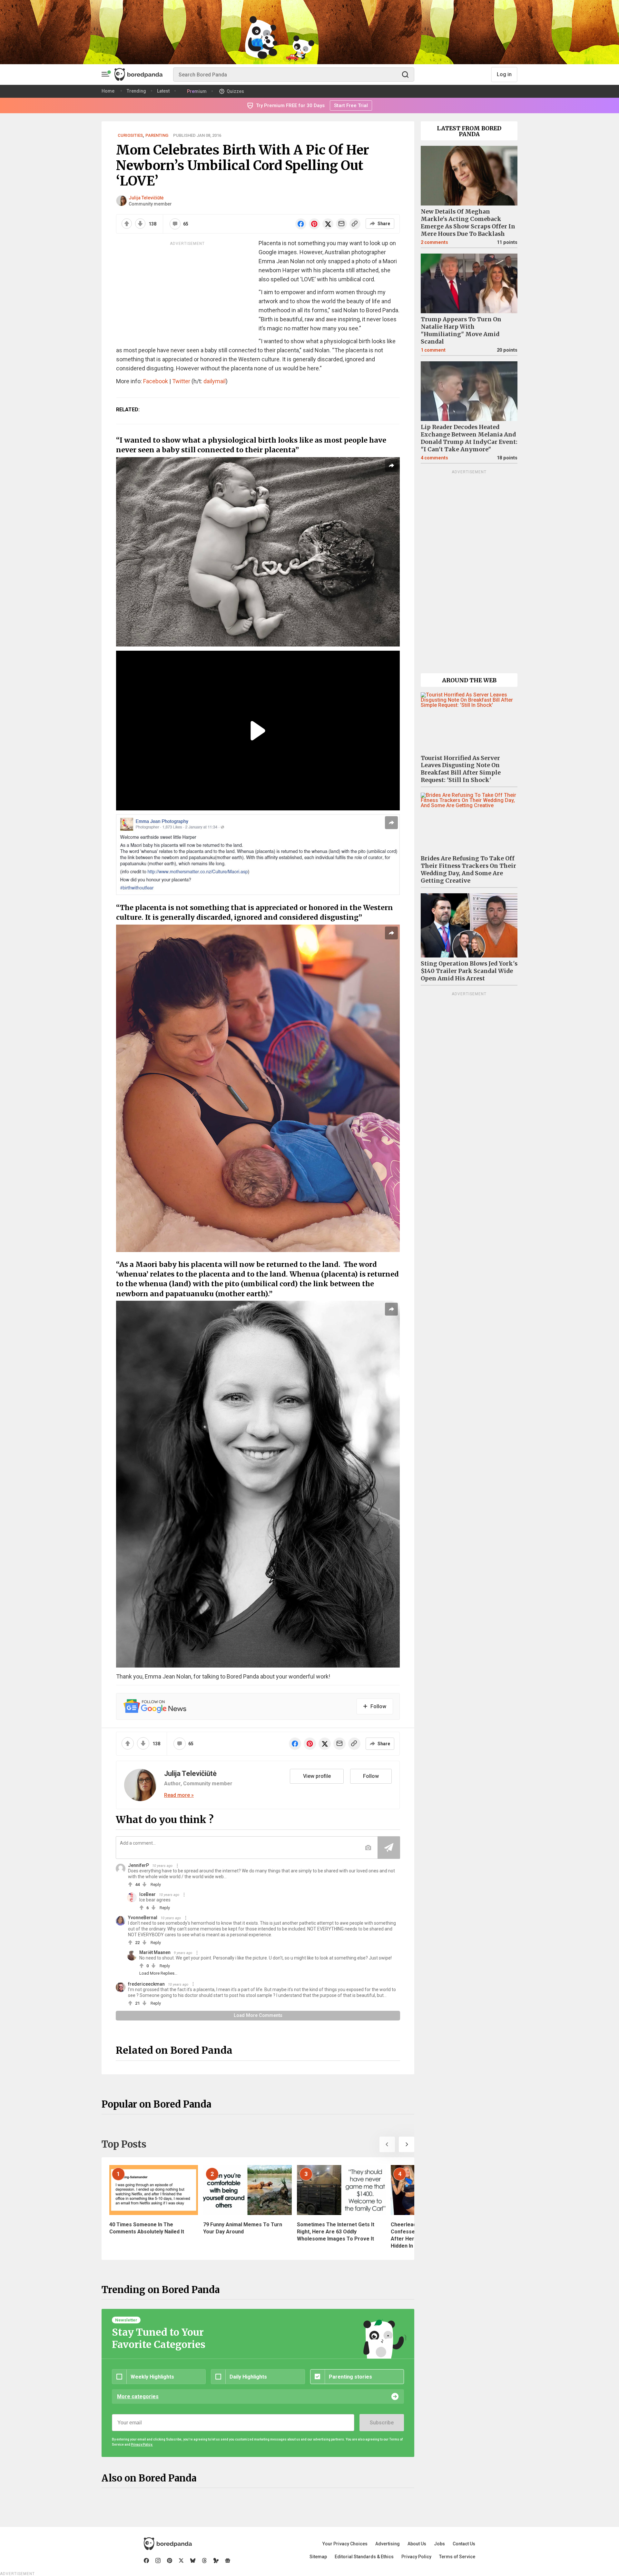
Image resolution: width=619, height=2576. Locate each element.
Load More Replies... (158, 1973)
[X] (181, 2561)
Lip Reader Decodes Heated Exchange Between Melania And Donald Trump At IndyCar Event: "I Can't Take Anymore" (469, 438)
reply (156, 1884)
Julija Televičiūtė (146, 198)
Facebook (156, 381)
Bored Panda (168, 2544)
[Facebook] (146, 2561)
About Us (417, 2544)
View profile (317, 1776)
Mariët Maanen (155, 1952)
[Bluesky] (193, 2561)
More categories (138, 2396)
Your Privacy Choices (345, 2544)
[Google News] (228, 2561)
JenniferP (138, 1865)
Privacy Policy (416, 2557)
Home (108, 91)
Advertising (388, 2544)
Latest (163, 91)
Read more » (179, 1795)
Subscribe (382, 2423)
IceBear (147, 1894)
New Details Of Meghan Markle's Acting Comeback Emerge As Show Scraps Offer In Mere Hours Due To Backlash (468, 223)
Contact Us (464, 2544)
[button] (387, 2144)
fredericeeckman (146, 1984)
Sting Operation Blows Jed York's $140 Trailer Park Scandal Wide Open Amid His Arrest (469, 971)
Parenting (157, 135)
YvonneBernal (143, 1918)
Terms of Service (457, 2557)
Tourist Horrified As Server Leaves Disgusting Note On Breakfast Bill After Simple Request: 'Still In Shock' (461, 769)
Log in (504, 74)
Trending (136, 91)
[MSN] (216, 2561)
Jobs (439, 2544)
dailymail (215, 381)
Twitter (181, 381)
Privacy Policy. (142, 2445)
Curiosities (130, 135)
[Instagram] (158, 2561)
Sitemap (318, 2557)
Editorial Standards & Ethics (364, 2557)
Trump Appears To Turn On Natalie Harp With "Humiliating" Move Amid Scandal (461, 331)
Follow (371, 1776)
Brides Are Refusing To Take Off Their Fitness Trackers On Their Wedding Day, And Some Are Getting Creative (468, 870)
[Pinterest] (170, 2561)
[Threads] (204, 2561)
